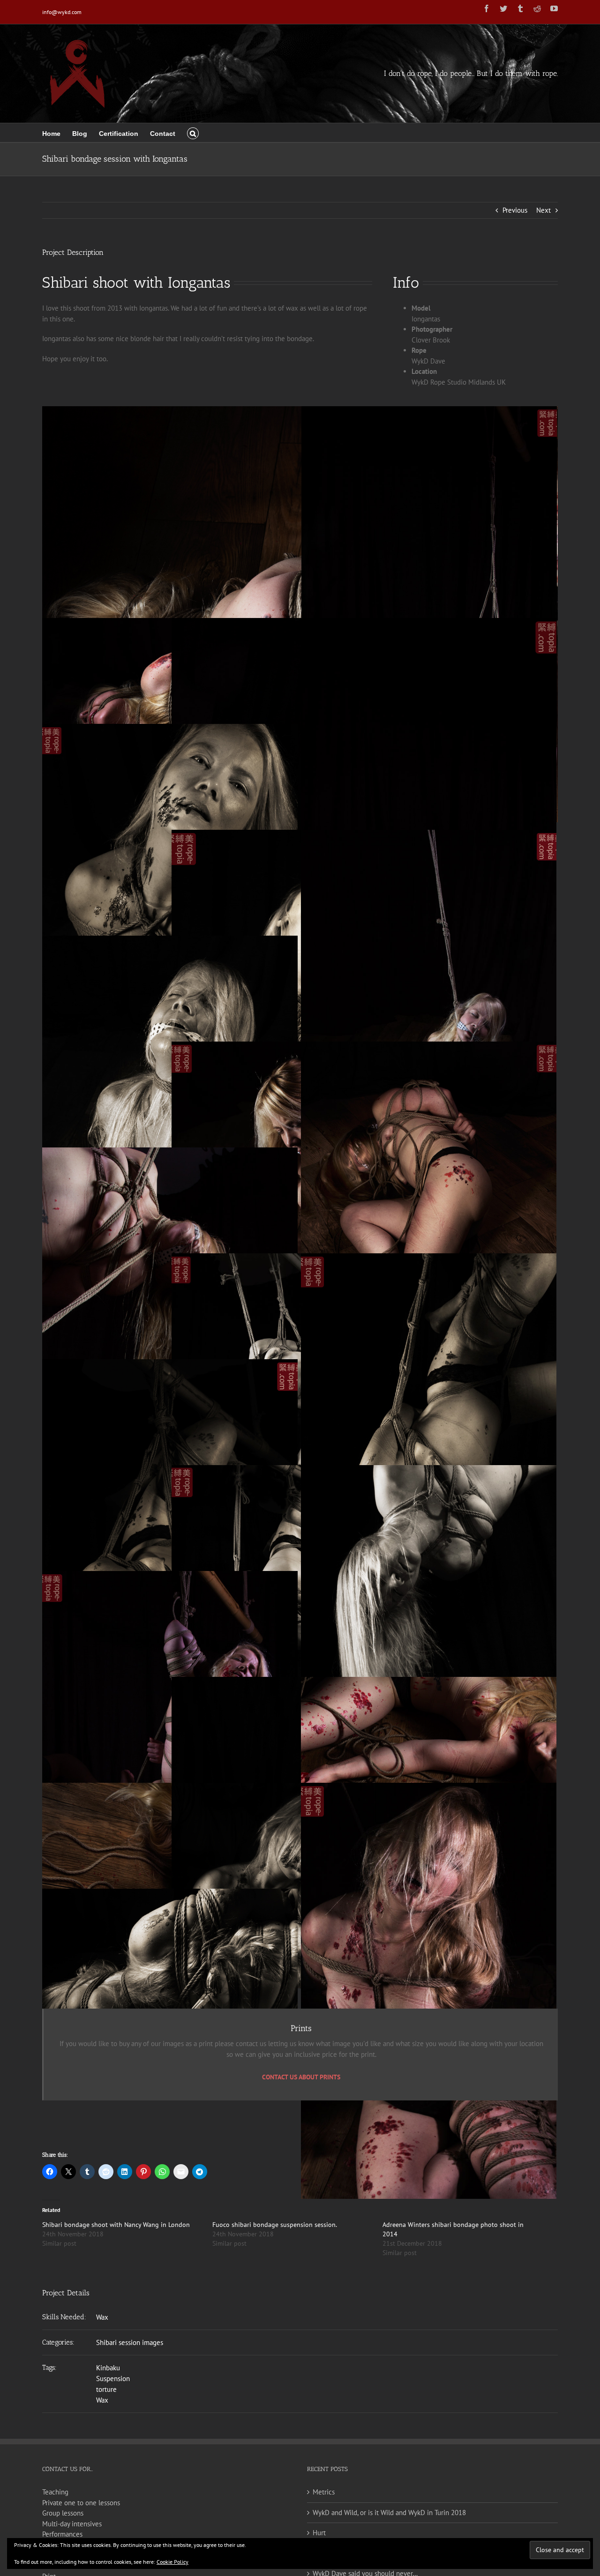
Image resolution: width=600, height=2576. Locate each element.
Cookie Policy (172, 2562)
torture (106, 2389)
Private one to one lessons (81, 2503)
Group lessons (63, 2513)
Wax (102, 2317)
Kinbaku (108, 2368)
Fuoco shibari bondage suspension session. (275, 2225)
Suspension (113, 2379)
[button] (193, 133)
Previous (515, 210)
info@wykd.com (62, 12)
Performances (62, 2534)
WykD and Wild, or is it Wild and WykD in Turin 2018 (389, 2513)
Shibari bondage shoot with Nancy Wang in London (116, 2225)
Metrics (324, 2492)
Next (544, 210)
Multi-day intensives (72, 2524)
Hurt (319, 2533)
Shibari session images (130, 2342)
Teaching (55, 2492)
